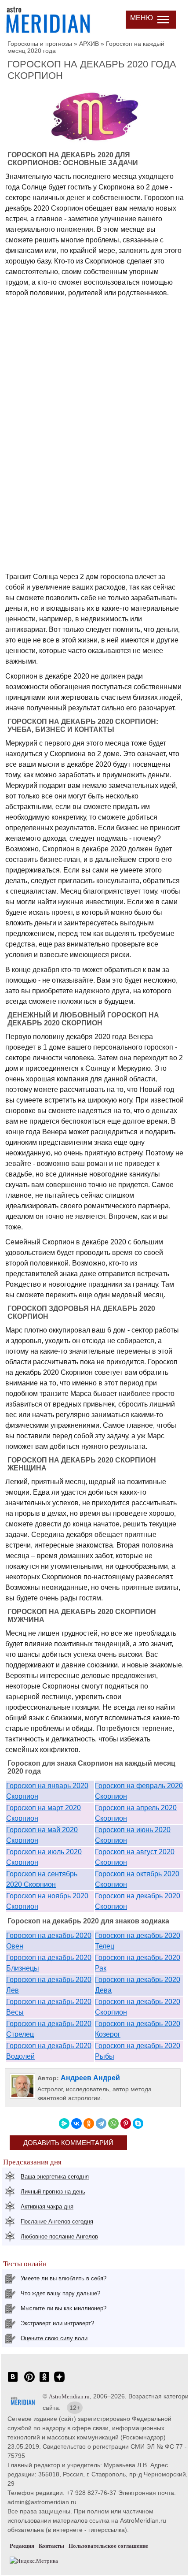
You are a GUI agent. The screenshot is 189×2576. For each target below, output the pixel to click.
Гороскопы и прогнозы (40, 44)
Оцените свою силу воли (54, 2338)
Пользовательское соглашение (108, 2546)
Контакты (51, 2546)
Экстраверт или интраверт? (57, 2323)
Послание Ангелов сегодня (57, 2222)
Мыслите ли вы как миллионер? (64, 2308)
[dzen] (59, 2381)
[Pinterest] (126, 2123)
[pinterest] (29, 2381)
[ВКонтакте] (76, 2123)
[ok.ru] (44, 2381)
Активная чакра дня (47, 2207)
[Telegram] (101, 2123)
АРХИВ (89, 44)
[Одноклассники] (89, 2123)
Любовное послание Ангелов (59, 2236)
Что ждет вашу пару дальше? (60, 2293)
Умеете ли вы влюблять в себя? (64, 2278)
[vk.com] (13, 2381)
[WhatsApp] (113, 2123)
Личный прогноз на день (53, 2192)
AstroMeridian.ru (69, 2396)
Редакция (22, 2546)
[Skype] (138, 2123)
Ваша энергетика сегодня (55, 2177)
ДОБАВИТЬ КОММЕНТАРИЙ (68, 2143)
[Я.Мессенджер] (64, 2123)
